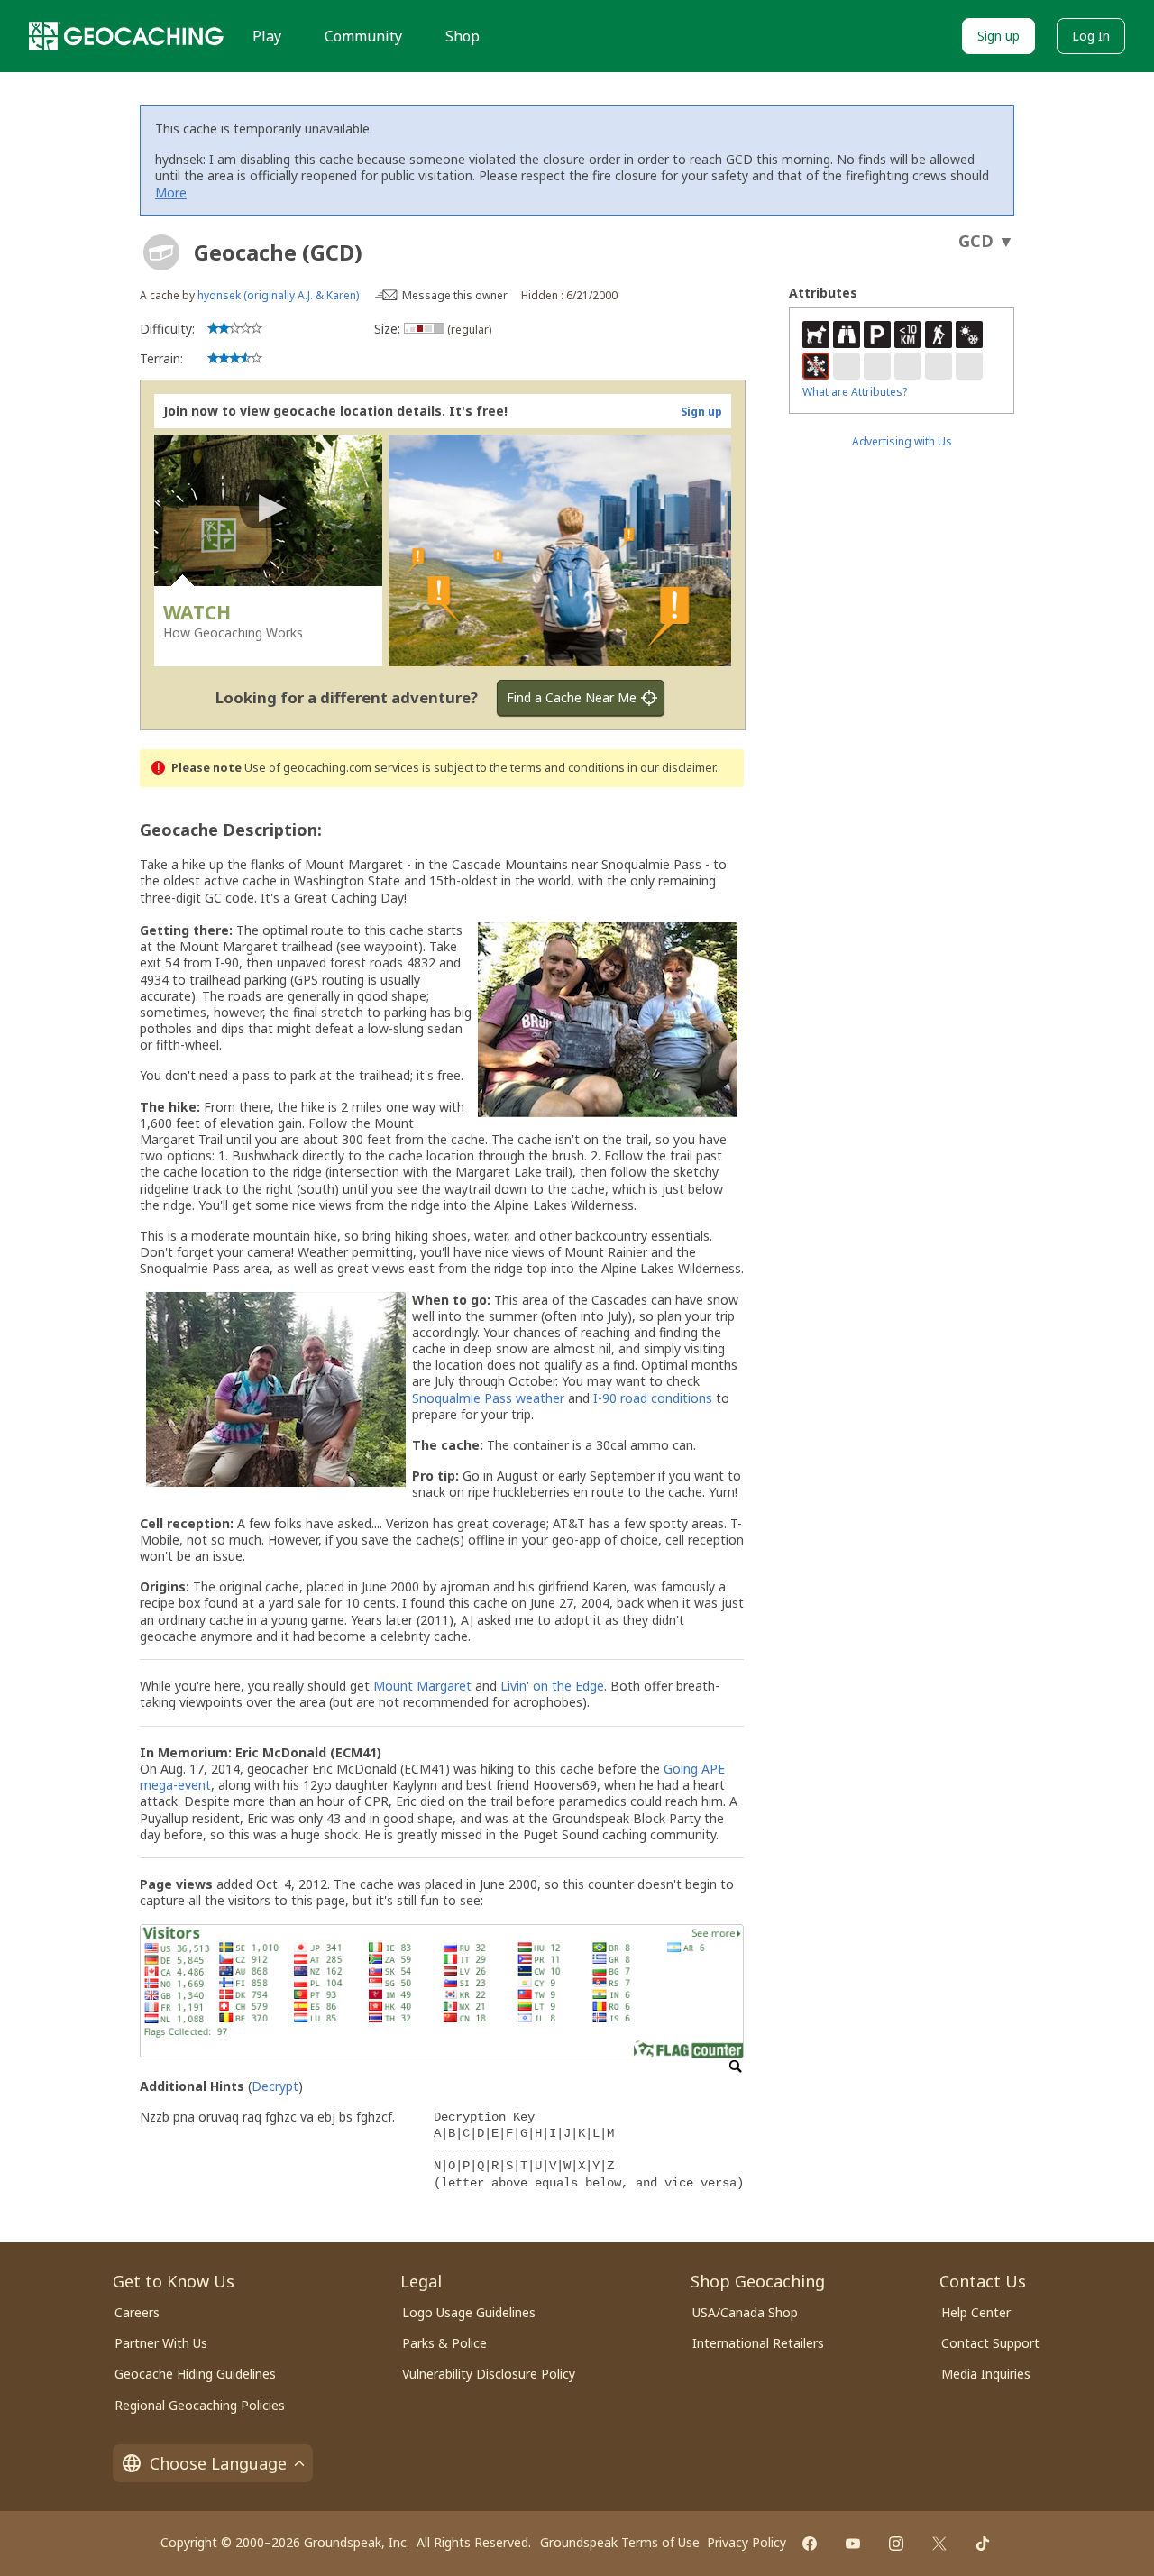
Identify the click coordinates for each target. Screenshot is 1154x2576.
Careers (137, 2312)
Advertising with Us (902, 441)
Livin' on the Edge (552, 1686)
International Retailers (758, 2343)
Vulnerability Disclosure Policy (489, 2374)
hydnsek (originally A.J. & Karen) (278, 295)
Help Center (976, 2312)
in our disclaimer (671, 768)
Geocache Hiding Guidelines (195, 2374)
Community (363, 36)
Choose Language (218, 2463)
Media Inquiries (986, 2374)
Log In (1091, 36)
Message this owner (455, 295)
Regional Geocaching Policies (200, 2405)
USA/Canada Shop (745, 2312)
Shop (463, 36)
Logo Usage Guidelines (469, 2312)
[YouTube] (853, 2544)
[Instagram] (896, 2544)
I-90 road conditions (653, 1398)
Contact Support (990, 2343)
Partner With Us (161, 2343)
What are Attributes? (855, 392)
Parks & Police (444, 2343)
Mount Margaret (422, 1686)
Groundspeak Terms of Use (620, 2542)
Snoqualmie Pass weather (488, 1398)
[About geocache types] (161, 252)
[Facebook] (810, 2544)
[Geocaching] (126, 36)
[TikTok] (983, 2544)
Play (267, 36)
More (171, 193)
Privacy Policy (746, 2542)
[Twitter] (939, 2544)
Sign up (998, 36)
